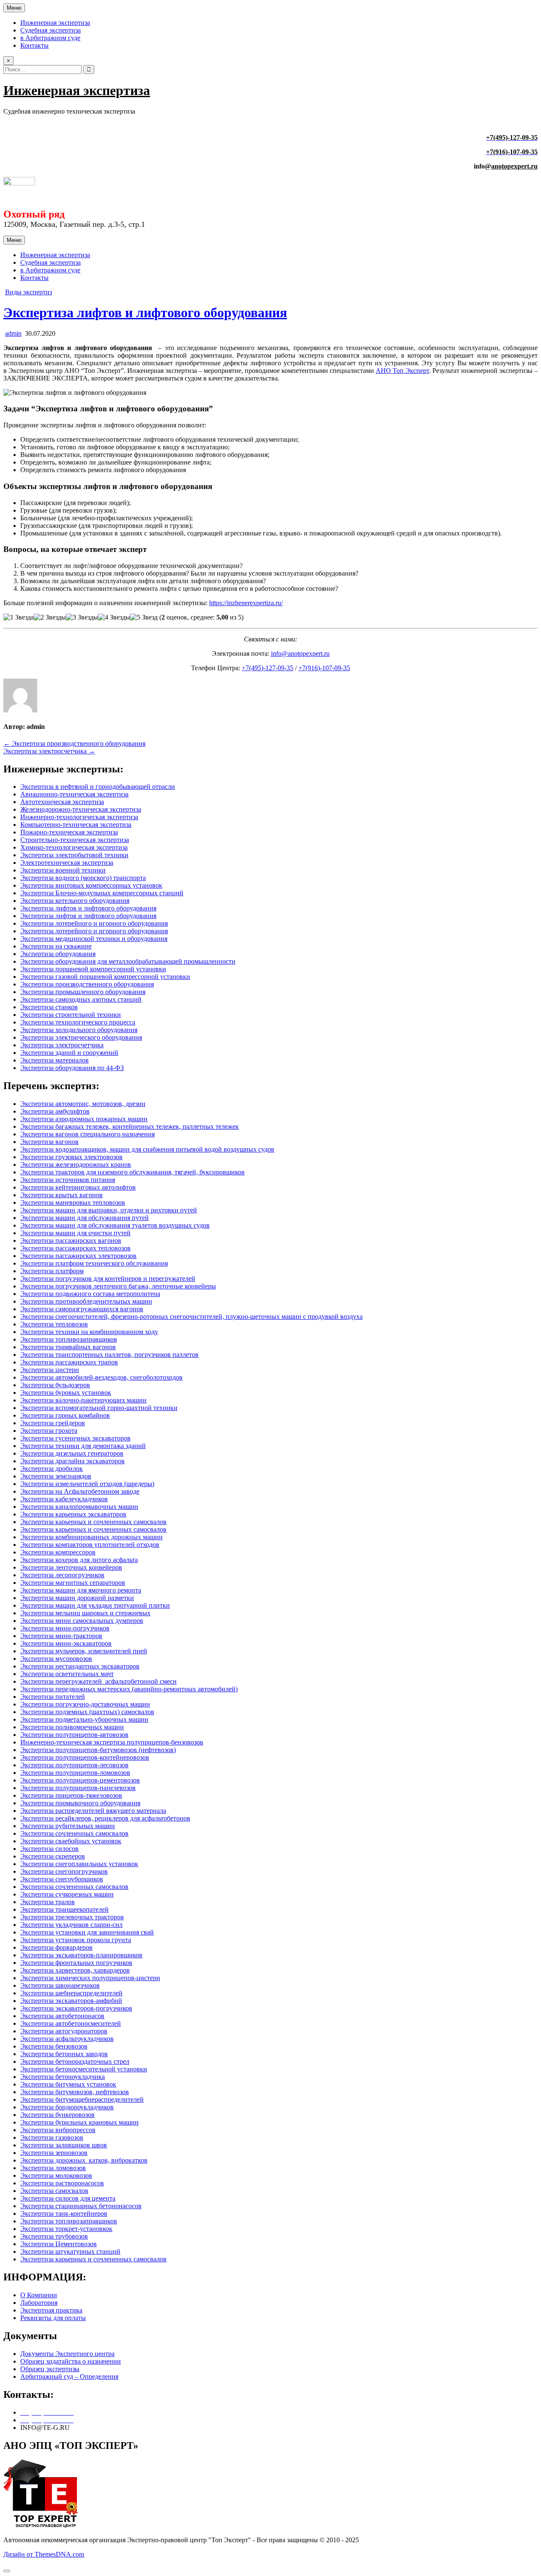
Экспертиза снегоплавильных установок (79, 1864)
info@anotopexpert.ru (300, 654)
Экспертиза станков (49, 1007)
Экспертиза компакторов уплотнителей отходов (90, 1545)
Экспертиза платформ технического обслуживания (94, 1263)
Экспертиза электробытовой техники (74, 855)
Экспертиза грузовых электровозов (71, 1157)
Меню (14, 8)
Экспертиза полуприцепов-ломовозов (75, 1773)
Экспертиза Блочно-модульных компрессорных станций (102, 893)
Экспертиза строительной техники (71, 1015)
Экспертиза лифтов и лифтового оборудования (145, 312)
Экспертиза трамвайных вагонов (68, 1347)
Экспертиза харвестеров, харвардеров (75, 1970)
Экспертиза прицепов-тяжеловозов (71, 1795)
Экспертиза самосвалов (54, 2191)
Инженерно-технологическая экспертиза (79, 817)
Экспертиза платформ (52, 1271)
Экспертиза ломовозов (53, 2168)
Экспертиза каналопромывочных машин (79, 1507)
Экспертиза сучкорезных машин (67, 1894)
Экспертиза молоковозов (56, 2175)
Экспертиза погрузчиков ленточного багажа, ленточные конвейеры (118, 1286)
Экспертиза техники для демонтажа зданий (83, 1446)
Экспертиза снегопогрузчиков (64, 1871)
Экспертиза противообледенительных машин (86, 1301)
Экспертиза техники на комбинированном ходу (89, 1332)
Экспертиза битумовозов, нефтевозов (75, 2092)
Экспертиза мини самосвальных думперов (82, 1621)
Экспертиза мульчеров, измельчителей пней (84, 1651)
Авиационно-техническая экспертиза (74, 794)
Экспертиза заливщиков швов (64, 2145)
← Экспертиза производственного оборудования (74, 743)
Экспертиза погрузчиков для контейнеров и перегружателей (108, 1278)
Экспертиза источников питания (68, 1180)
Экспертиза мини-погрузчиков (65, 1628)
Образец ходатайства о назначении (71, 2361)
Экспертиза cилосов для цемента (68, 2198)
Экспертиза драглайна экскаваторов (72, 1461)
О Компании (39, 2295)
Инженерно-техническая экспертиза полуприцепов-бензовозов (112, 1742)
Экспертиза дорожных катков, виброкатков (84, 2160)
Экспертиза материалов (55, 1060)
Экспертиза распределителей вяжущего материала (93, 1811)
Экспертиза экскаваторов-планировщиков (81, 1955)
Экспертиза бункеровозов (57, 2115)
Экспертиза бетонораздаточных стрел (75, 2061)
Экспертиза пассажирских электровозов (78, 1256)
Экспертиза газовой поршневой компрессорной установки (105, 977)
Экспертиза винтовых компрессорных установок (91, 885)
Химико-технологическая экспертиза (74, 847)
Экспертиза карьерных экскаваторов (73, 1514)
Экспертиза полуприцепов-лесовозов (74, 1765)
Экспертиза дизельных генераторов (72, 1453)
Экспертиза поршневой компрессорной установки (93, 969)
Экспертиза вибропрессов (58, 2130)
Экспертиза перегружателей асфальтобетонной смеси (98, 1681)
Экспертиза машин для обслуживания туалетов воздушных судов (115, 1225)
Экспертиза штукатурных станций (70, 2251)
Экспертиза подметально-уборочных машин (84, 1719)
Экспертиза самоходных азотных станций (81, 999)
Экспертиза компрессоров (58, 1552)
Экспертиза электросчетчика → (49, 751)
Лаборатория (39, 2303)
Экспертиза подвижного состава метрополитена (90, 1294)
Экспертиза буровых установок (66, 1393)
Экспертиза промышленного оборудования (83, 992)
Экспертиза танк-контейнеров (64, 2213)
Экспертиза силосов (49, 1849)
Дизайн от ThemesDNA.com (44, 2554)
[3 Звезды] (82, 617)
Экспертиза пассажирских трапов (69, 1362)
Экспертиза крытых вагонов (61, 1195)
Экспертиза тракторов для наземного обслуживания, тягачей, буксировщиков (133, 1172)
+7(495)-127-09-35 (268, 668)
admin (13, 333)
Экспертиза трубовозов (54, 2236)
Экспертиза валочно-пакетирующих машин (83, 1400)
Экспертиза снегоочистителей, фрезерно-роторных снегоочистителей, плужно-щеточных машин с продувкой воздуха (191, 1317)
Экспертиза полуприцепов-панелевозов (78, 1788)
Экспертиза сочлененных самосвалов (74, 1833)
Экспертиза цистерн (50, 1370)
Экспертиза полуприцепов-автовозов (74, 1735)
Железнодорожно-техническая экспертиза (81, 809)
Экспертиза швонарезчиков (60, 1985)
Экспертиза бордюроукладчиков (67, 2107)
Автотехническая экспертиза (62, 802)
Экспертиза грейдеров (53, 1423)
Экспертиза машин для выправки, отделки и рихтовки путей (109, 1210)
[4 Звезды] (114, 617)
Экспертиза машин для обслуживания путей (85, 1218)
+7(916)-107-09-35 (324, 668)
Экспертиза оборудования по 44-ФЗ (72, 1068)
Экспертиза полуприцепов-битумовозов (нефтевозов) (98, 1750)
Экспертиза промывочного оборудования (80, 1803)
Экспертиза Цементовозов (59, 2244)
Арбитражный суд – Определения (69, 2376)
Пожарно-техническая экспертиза (69, 832)
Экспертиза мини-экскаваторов (66, 1643)
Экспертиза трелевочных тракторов (72, 1917)
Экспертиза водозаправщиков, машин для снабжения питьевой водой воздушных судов (147, 1149)
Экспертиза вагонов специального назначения (87, 1134)
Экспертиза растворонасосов (62, 2183)
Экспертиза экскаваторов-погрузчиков (76, 2008)
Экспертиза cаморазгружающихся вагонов (82, 1309)
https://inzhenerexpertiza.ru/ (246, 603)
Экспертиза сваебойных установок (71, 1841)
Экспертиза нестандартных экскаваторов (80, 1666)
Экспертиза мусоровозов (56, 1659)
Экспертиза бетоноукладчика (63, 2077)
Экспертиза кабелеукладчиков (64, 1499)
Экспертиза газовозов (52, 2137)
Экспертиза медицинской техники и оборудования (94, 939)
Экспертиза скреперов (53, 1856)
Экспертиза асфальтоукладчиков (67, 2039)
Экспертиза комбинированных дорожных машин (92, 1537)
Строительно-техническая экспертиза (75, 840)
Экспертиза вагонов (49, 1142)
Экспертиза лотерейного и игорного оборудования (94, 923)
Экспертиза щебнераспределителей (71, 1993)
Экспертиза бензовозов (54, 2046)
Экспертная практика (51, 2310)
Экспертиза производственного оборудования (87, 984)
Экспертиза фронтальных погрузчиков (76, 1963)
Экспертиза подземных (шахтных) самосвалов (87, 1712)
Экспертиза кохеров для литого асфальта (79, 1560)
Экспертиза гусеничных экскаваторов (75, 1438)
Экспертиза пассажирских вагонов (71, 1240)
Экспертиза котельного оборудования (75, 901)
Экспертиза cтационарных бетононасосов (81, 2206)
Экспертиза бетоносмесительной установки (84, 2069)
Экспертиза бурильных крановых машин (79, 2122)
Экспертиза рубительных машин (68, 1826)
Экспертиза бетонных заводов (64, 2054)
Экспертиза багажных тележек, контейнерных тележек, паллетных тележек (130, 1126)
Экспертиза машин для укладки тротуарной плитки (95, 1605)
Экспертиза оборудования (58, 954)
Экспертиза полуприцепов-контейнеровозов (85, 1757)
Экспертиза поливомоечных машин (72, 1727)
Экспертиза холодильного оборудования (79, 1030)
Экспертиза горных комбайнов (65, 1415)
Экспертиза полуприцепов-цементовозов (80, 1780)
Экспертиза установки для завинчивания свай (87, 1932)
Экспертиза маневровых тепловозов (73, 1202)
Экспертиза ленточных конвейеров (71, 1567)
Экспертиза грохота (49, 1431)
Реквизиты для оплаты (53, 2318)
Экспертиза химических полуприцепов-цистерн (90, 1978)
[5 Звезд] (144, 617)
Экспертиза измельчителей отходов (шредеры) (87, 1484)
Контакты (34, 45)
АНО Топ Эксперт (402, 371)
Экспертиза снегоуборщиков (62, 1879)
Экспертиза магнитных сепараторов (73, 1583)
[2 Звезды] (50, 617)
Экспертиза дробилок (52, 1469)
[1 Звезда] (19, 617)
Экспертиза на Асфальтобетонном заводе (80, 1491)
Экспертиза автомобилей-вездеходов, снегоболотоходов (101, 1377)
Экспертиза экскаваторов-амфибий (71, 2001)
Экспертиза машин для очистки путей (75, 1233)
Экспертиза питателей (53, 1697)
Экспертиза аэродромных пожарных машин (84, 1119)
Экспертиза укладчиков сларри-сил (71, 1925)
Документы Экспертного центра (67, 2354)
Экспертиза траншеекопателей (64, 1909)
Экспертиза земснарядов (56, 1476)
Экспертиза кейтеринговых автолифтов (78, 1187)
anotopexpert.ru (514, 166)
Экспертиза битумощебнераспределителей (82, 2099)
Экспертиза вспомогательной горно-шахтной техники (99, 1408)
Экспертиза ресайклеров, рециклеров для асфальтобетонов (105, 1818)
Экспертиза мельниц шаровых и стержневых (85, 1613)
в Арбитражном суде (50, 38)
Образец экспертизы (50, 2369)
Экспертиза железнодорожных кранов (76, 1164)
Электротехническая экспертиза (67, 863)
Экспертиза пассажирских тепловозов (75, 1248)
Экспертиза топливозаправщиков (69, 1339)
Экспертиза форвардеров (56, 1947)
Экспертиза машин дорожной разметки (77, 1598)
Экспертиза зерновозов (54, 2153)
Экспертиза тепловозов (54, 1324)
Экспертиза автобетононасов (62, 2016)
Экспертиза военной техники (63, 870)
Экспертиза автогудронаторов (64, 2031)
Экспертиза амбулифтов (55, 1111)
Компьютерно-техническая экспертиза (76, 825)
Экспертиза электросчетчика (62, 1045)
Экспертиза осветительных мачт (67, 1674)
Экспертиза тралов (48, 1902)
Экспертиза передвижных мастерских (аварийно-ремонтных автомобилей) (129, 1689)
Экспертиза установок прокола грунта (76, 1940)
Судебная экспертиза (51, 30)
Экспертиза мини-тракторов (61, 1636)
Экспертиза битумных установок (68, 2084)
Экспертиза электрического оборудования (81, 1037)
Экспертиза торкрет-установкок (66, 2229)
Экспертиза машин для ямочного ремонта (81, 1590)
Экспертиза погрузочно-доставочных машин (85, 1704)
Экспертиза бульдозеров (55, 1385)
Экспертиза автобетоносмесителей (71, 2023)
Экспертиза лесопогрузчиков (62, 1575)
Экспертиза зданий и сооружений (69, 1053)
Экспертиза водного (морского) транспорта (83, 878)
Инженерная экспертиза (55, 23)
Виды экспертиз (29, 292)
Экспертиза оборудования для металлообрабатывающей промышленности (128, 961)
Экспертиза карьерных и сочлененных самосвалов (93, 1522)
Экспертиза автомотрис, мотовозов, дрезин (83, 1104)
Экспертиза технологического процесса (78, 1022)
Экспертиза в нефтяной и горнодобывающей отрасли (98, 787)
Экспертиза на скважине (56, 946)
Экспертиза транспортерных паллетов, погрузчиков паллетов (109, 1355)
